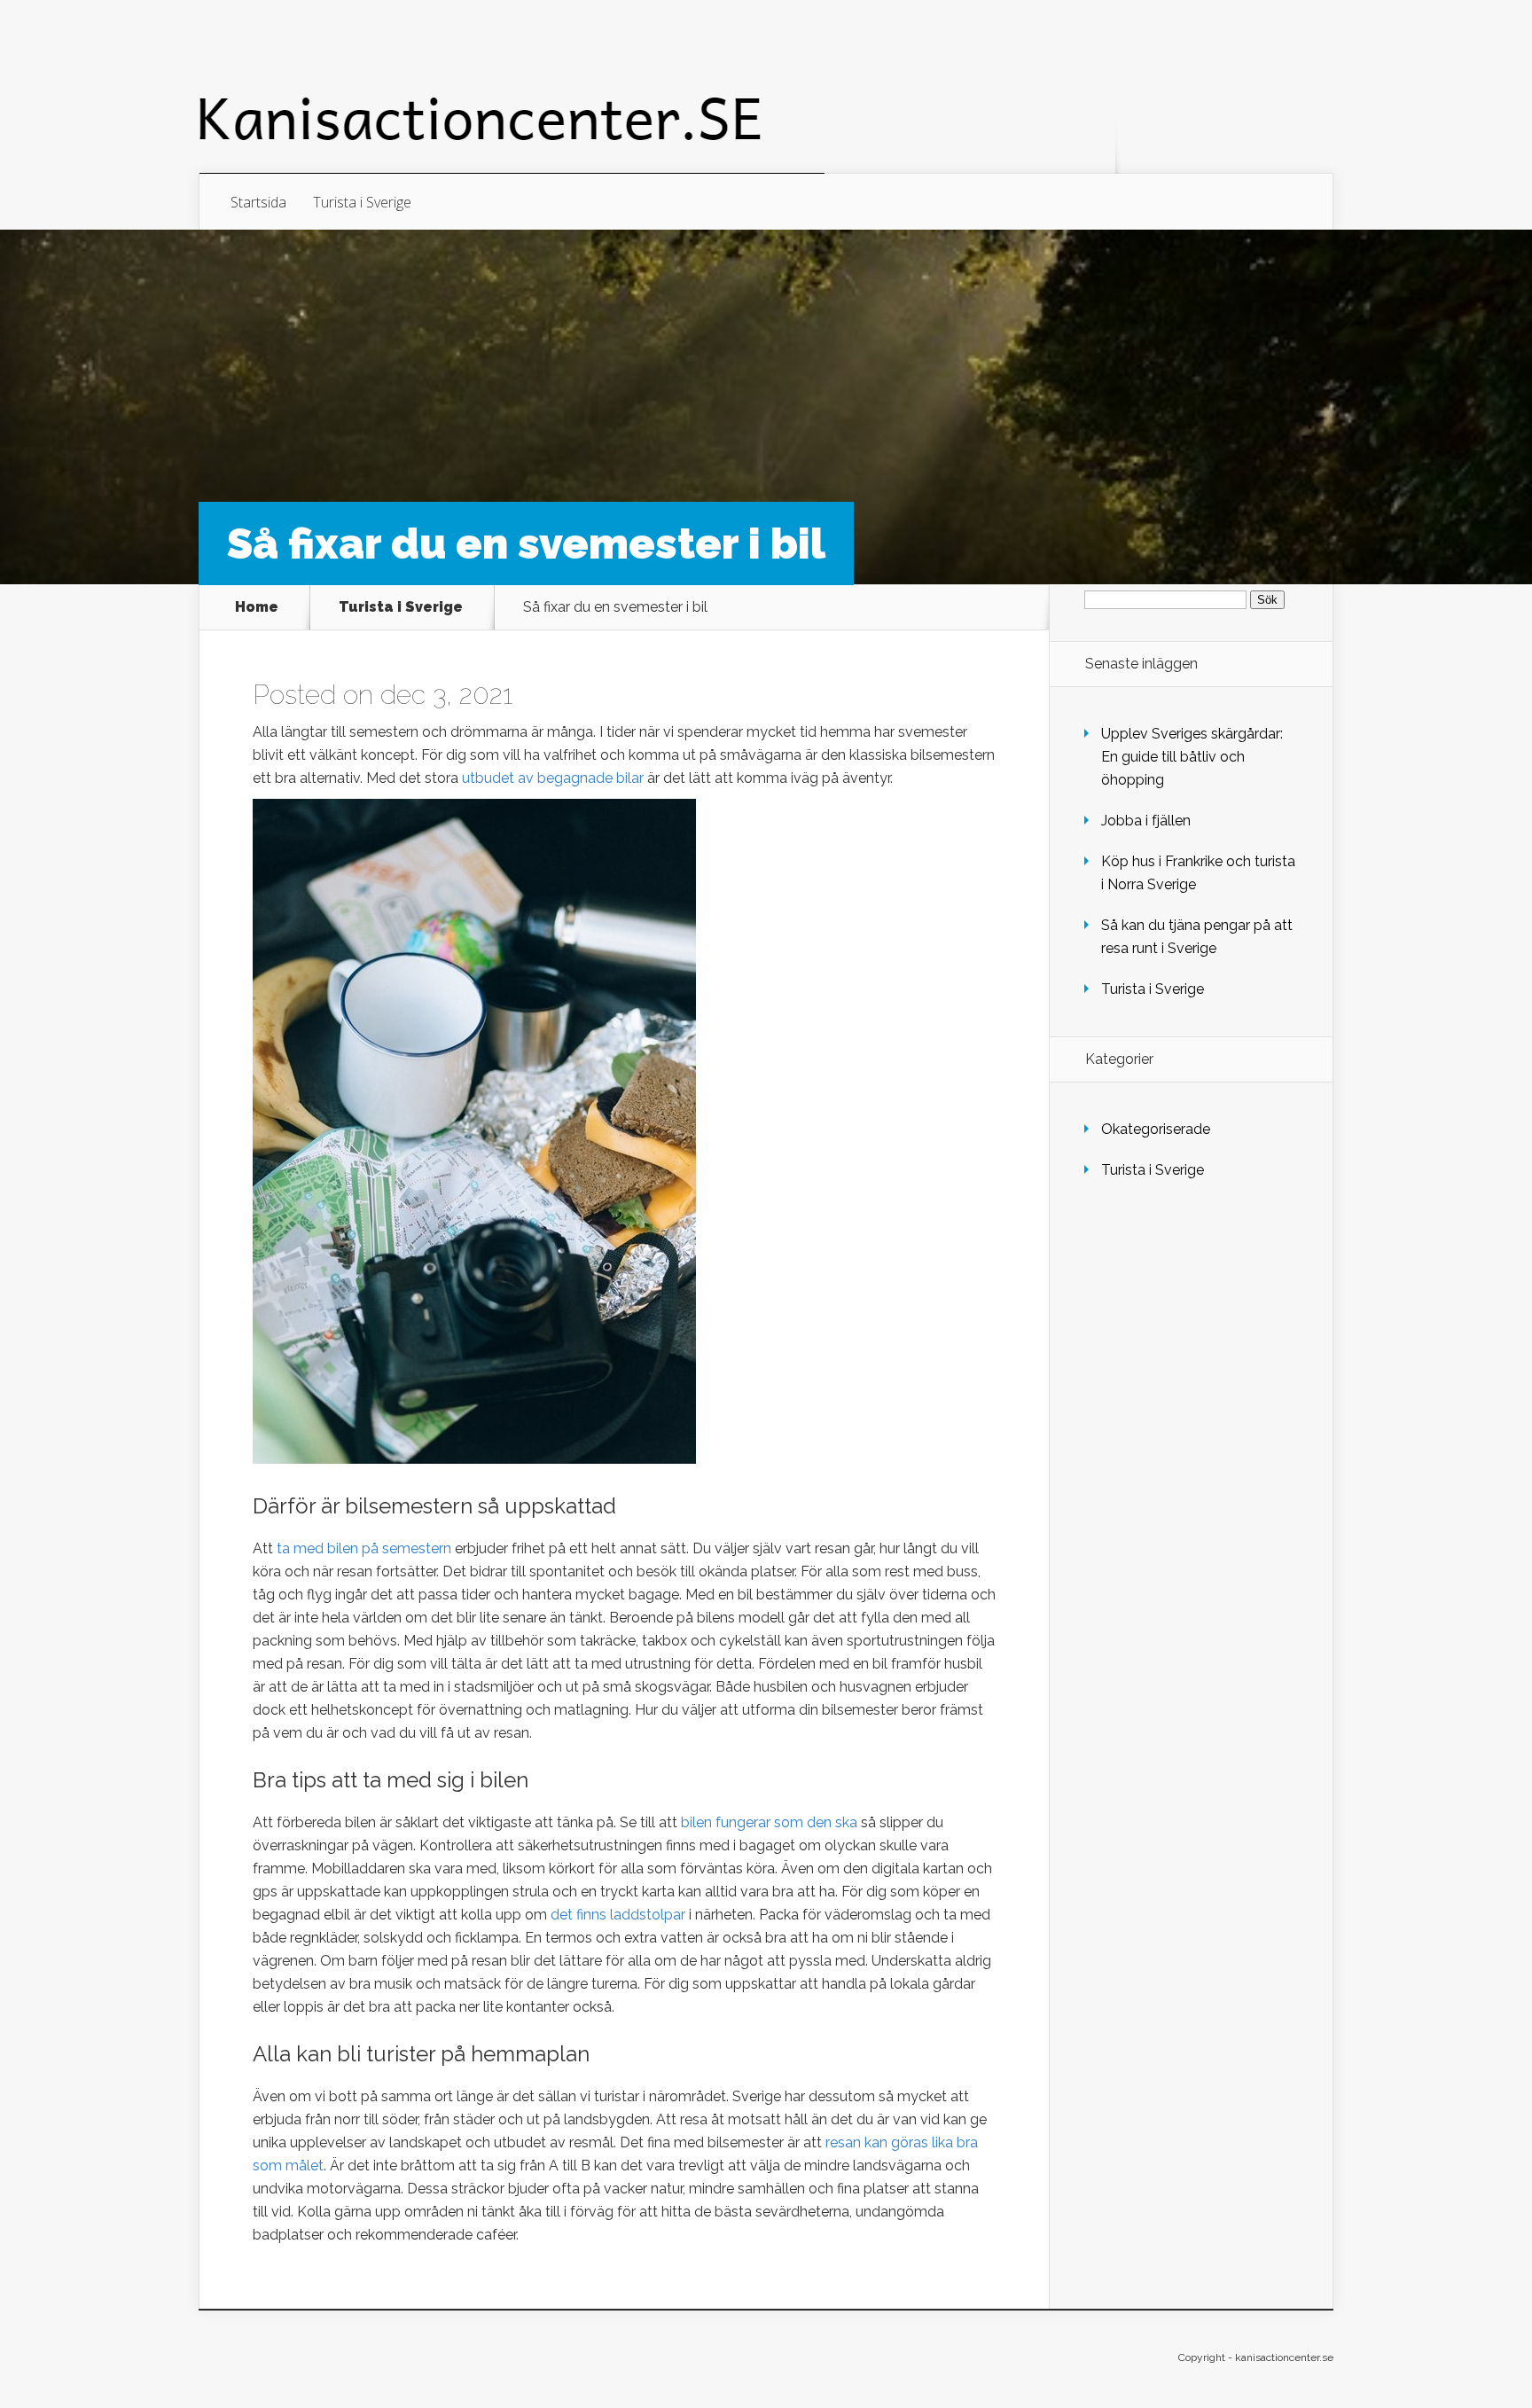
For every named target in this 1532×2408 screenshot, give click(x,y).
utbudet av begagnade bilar (553, 778)
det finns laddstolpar (618, 1915)
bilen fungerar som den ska (769, 1822)
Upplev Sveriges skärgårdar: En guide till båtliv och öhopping (1192, 757)
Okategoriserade (1156, 1129)
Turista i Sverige (362, 202)
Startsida (258, 202)
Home (257, 607)
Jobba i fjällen (1146, 821)
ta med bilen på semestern (364, 1548)
